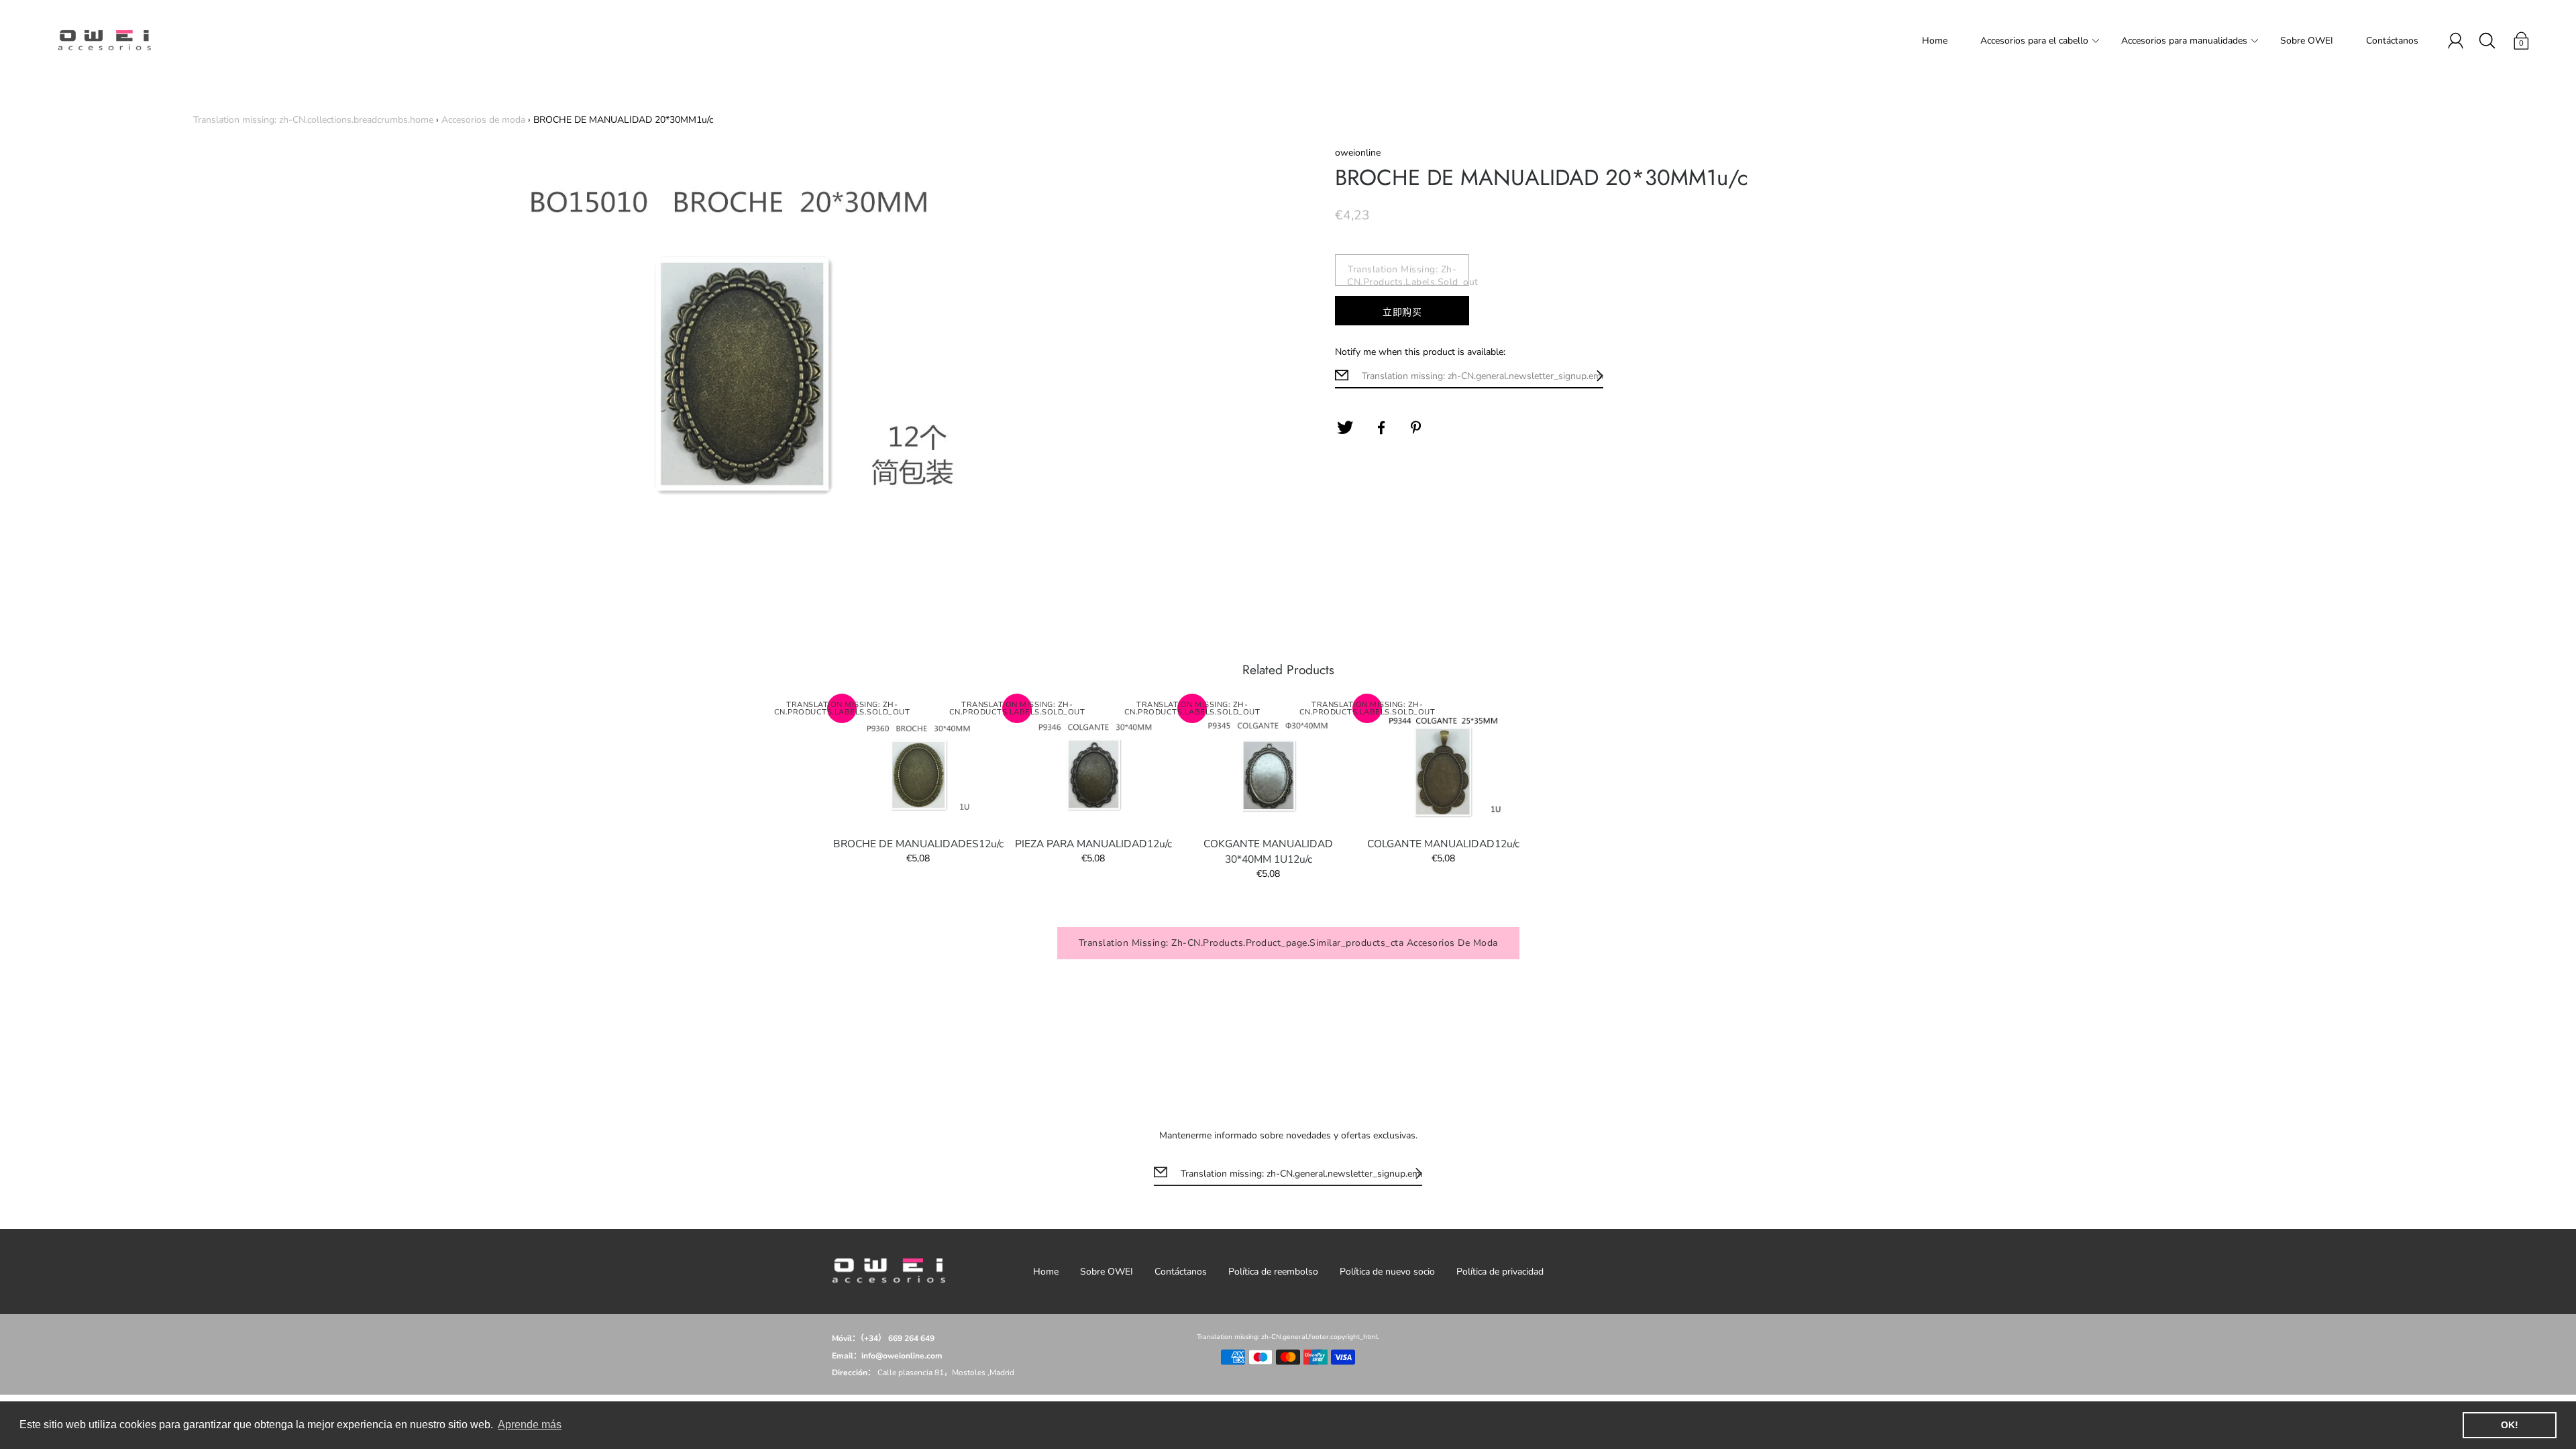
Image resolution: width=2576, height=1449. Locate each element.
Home (1935, 41)
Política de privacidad (1500, 1272)
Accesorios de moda (483, 120)
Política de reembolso (1273, 1272)
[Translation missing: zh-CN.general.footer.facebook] (1381, 428)
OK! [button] (2510, 1425)
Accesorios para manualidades (2184, 41)
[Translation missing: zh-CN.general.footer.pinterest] (1417, 428)
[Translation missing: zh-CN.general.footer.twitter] (1345, 428)
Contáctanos (2392, 41)
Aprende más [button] (530, 1425)
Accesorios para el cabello (2034, 41)
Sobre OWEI (2307, 41)
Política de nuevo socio (1387, 1272)
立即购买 (1402, 312)
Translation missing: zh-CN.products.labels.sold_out (1408, 274)
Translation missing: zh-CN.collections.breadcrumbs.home (313, 120)
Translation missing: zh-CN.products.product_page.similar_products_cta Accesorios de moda (1288, 943)
